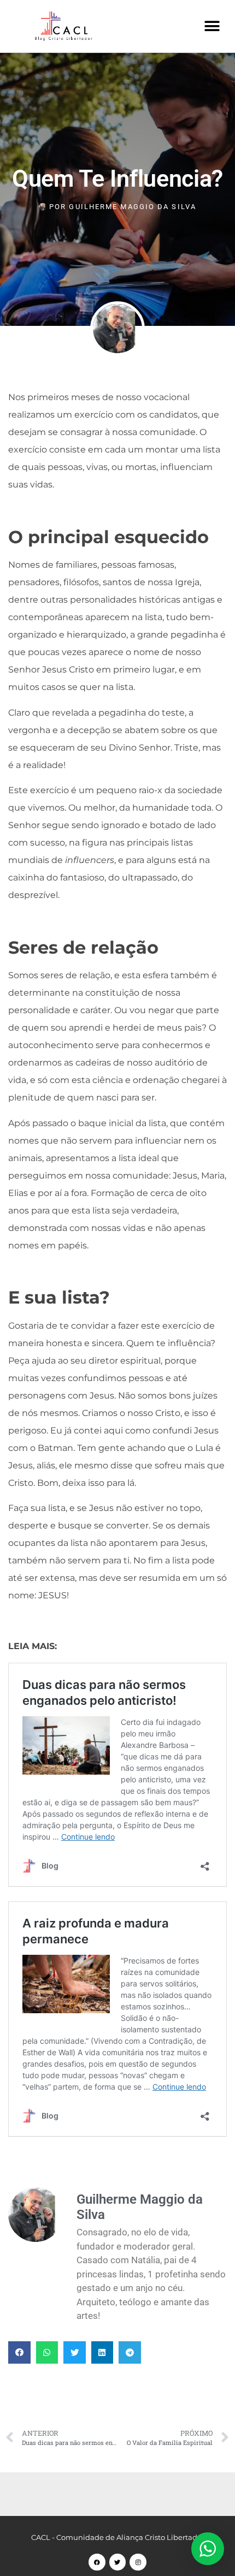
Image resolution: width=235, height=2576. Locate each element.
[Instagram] (138, 2562)
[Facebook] (97, 2562)
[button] (212, 26)
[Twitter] (118, 2562)
